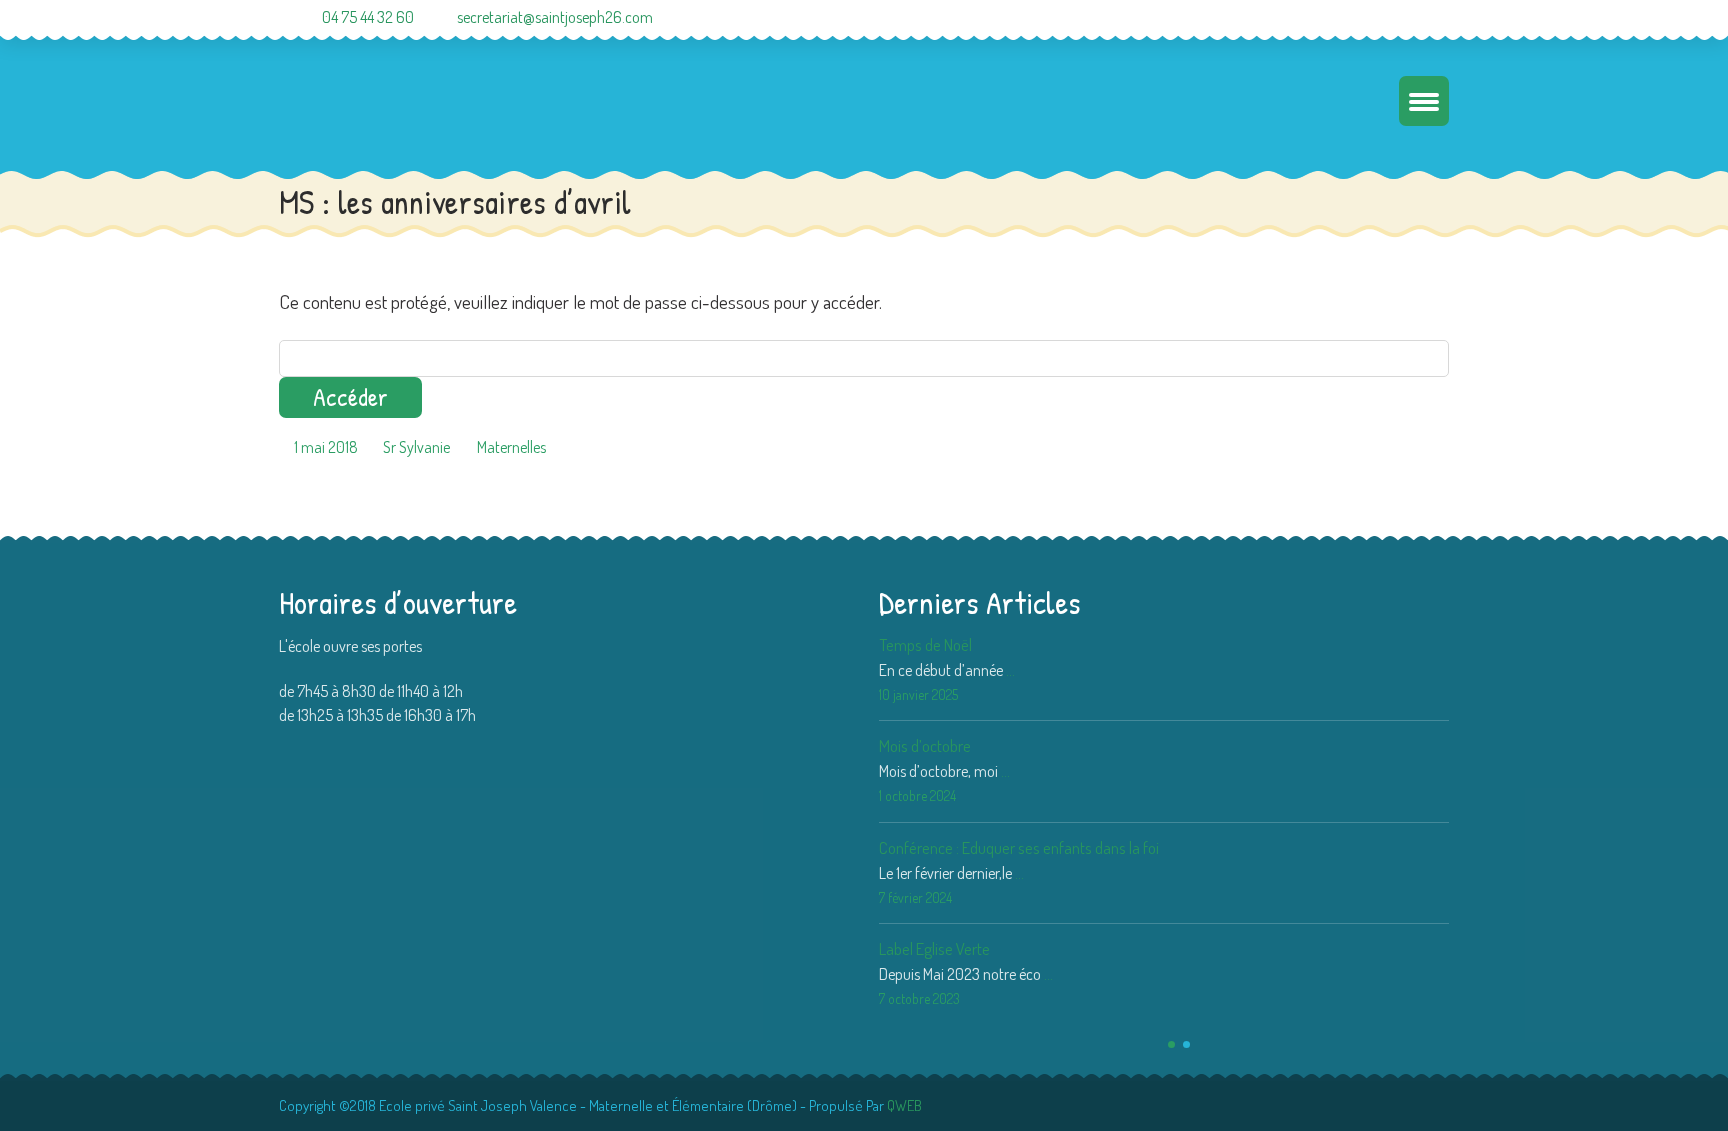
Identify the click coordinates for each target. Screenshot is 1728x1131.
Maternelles (511, 447)
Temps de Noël (925, 644)
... (1010, 670)
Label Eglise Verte (934, 948)
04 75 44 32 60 (368, 17)
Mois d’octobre (925, 745)
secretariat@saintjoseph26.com (555, 17)
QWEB (904, 1105)
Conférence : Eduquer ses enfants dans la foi (1019, 847)
